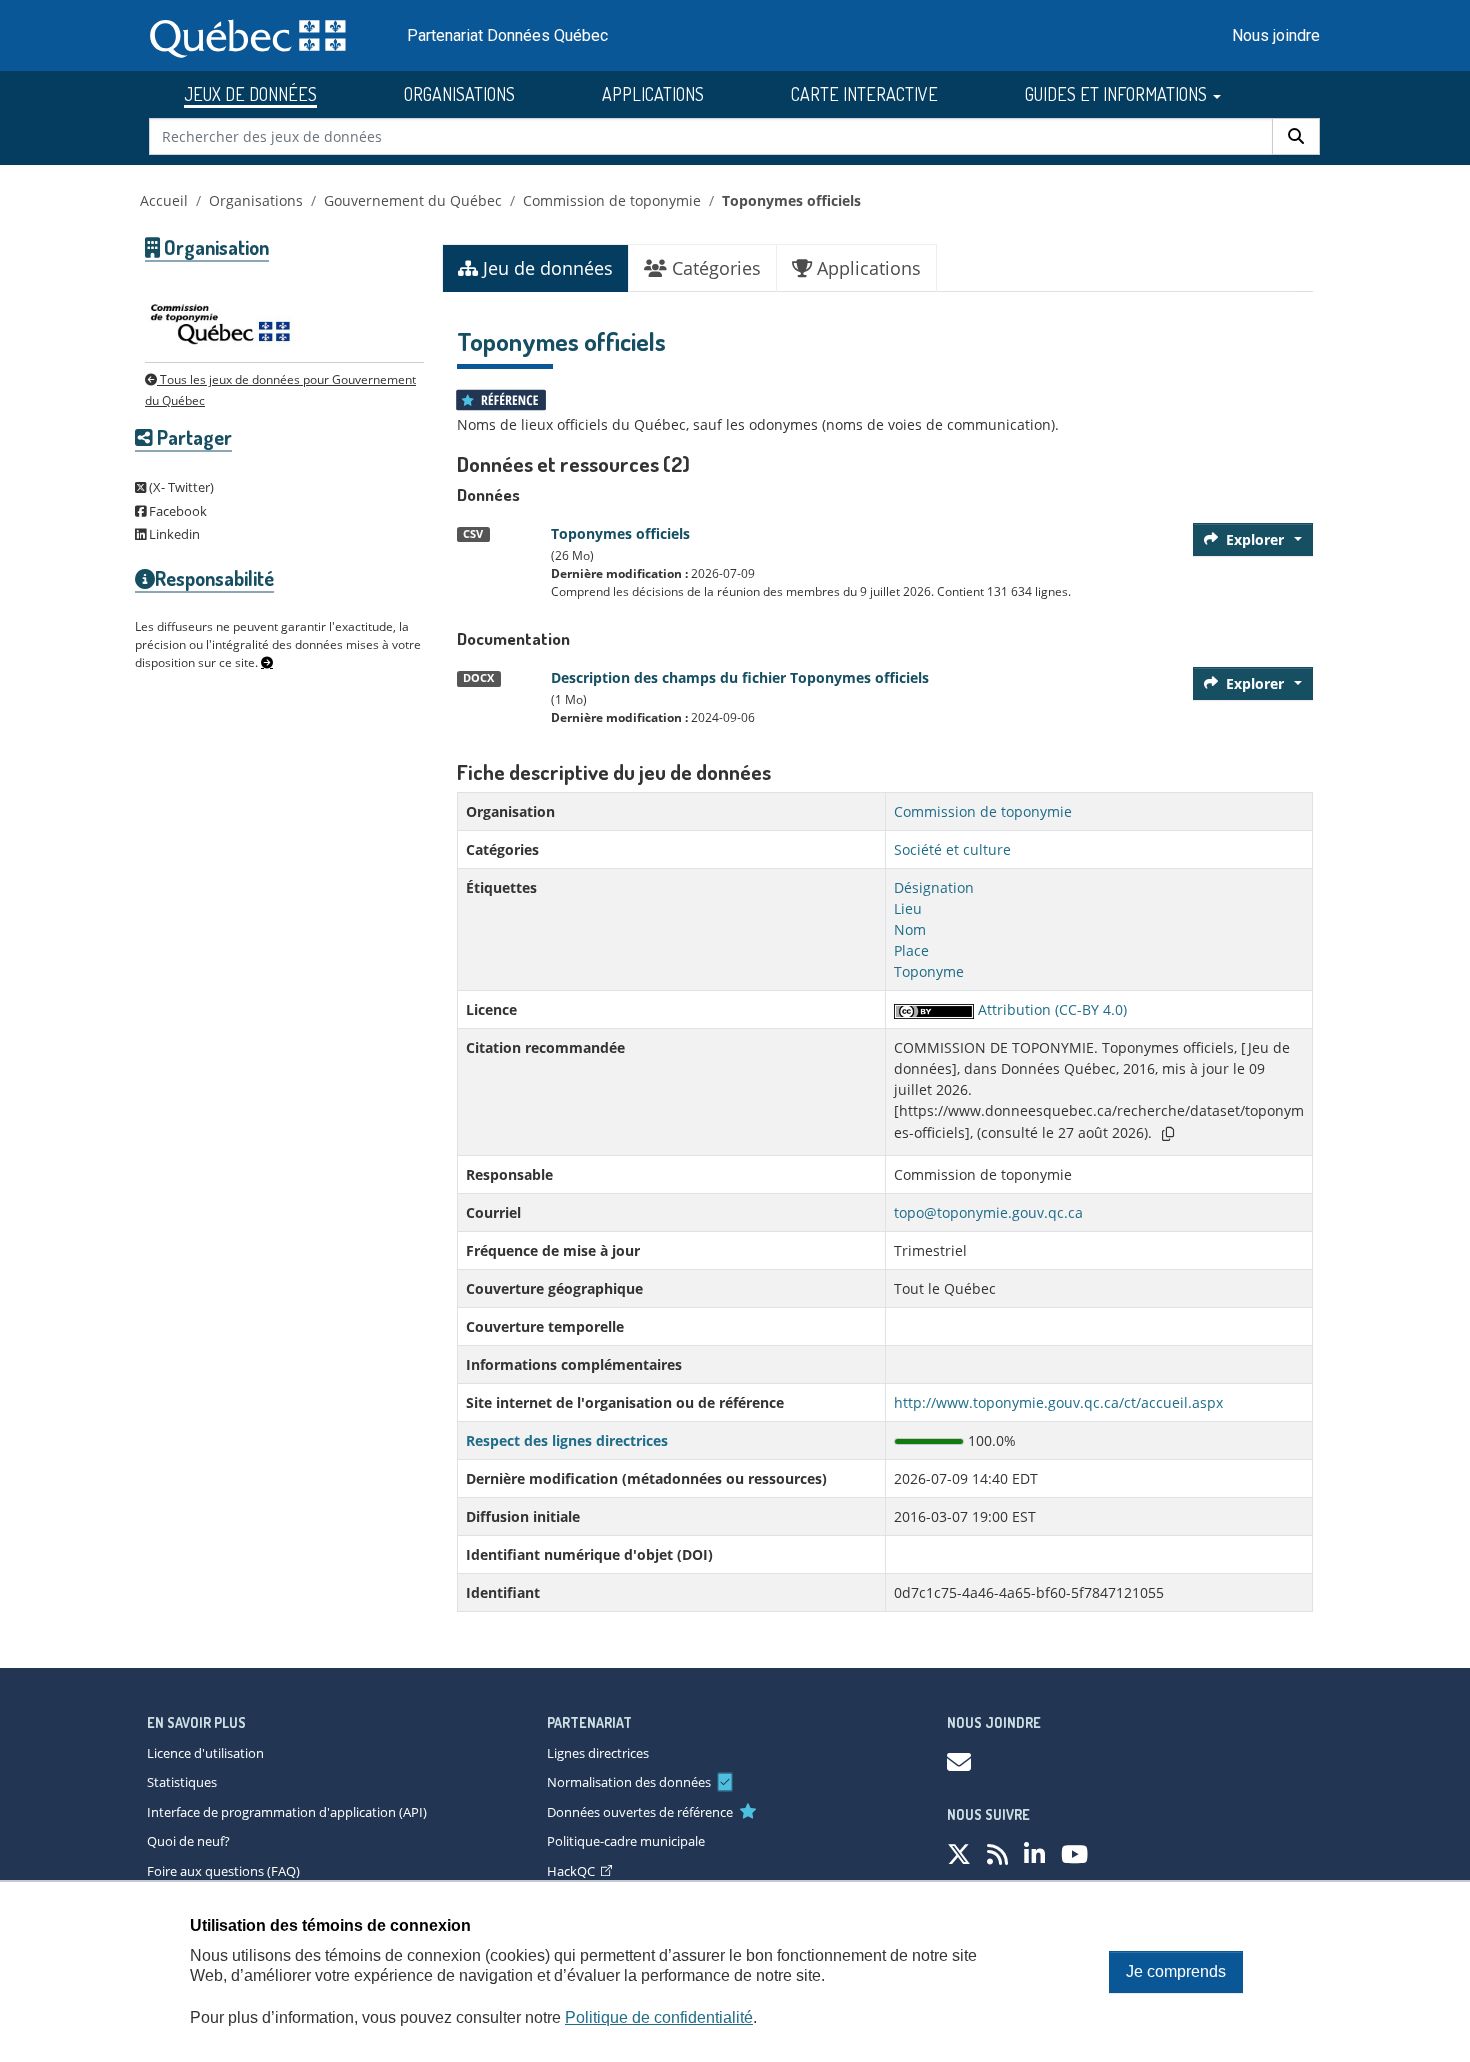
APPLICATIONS (653, 94)
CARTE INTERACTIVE (864, 94)
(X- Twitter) (180, 487)
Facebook (176, 511)
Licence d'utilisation (205, 1753)
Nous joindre (1276, 35)
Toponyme (929, 971)
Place (911, 950)
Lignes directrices (598, 1753)
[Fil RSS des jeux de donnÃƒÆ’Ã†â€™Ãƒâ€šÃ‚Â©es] (997, 1853)
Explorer (1255, 539)
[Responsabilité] (267, 663)
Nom (910, 929)
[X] (959, 1853)
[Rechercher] (1296, 136)
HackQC (571, 1871)
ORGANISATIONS (459, 94)
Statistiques (182, 1782)
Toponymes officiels (791, 200)
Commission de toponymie (612, 200)
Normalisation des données (629, 1782)
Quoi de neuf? (188, 1841)
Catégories (714, 268)
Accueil (164, 200)
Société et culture (952, 849)
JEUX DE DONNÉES (250, 94)
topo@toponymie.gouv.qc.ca (988, 1212)
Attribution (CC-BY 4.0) (1050, 1009)
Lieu (908, 908)
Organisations (256, 200)
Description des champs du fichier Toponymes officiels (740, 677)
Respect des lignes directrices (567, 1440)
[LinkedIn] (1034, 1853)
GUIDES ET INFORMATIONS (1118, 94)
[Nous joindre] (959, 1761)
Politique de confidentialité (659, 2017)
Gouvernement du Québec (413, 200)
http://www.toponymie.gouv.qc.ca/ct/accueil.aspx (1058, 1402)
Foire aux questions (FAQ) (223, 1871)
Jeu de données (545, 268)
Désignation (934, 887)
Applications (866, 268)
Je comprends (1176, 1971)
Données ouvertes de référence (640, 1812)
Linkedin (173, 534)
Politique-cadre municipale (626, 1841)
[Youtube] (1074, 1853)
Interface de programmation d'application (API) (287, 1812)
